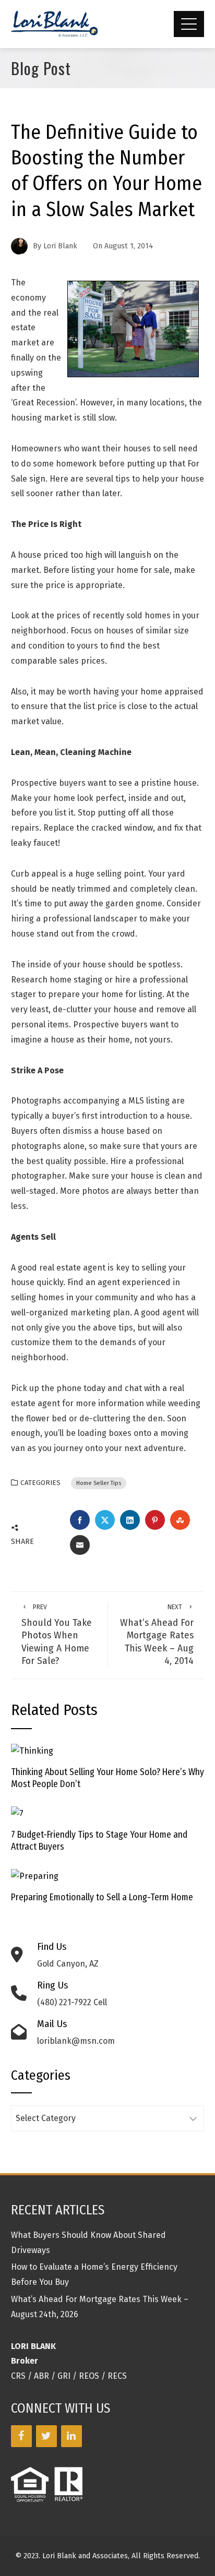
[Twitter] (46, 2436)
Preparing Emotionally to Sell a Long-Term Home (102, 1897)
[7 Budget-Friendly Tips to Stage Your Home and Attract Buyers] (17, 1813)
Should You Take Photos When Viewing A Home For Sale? (57, 1635)
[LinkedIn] (71, 2436)
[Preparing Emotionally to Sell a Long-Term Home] (35, 1876)
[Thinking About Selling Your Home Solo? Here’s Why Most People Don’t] (32, 1751)
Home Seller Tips (99, 1483)
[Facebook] (21, 2436)
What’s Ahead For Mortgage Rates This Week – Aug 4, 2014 (157, 1635)
